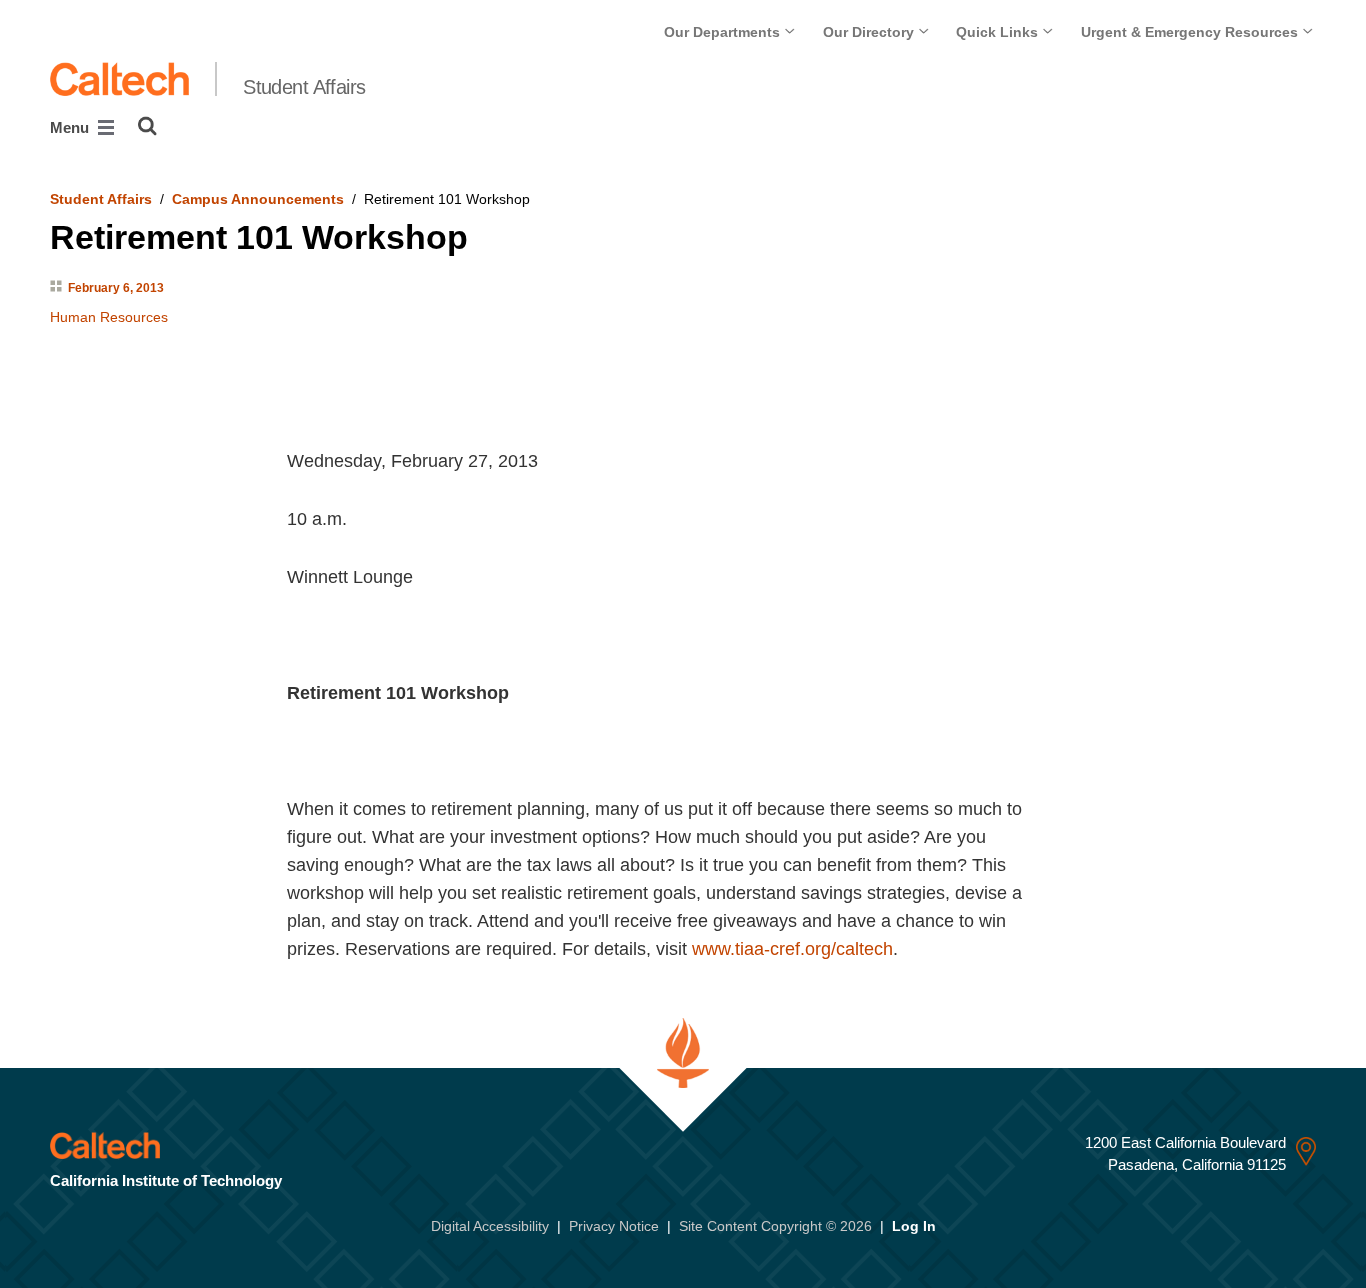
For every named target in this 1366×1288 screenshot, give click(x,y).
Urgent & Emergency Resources (1191, 32)
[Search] (147, 126)
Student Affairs (304, 87)
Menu (71, 127)
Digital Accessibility (490, 1226)
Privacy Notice (614, 1226)
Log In (914, 1226)
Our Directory (870, 32)
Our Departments (724, 32)
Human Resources (109, 317)
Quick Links (999, 32)
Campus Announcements (258, 199)
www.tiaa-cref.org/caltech (792, 949)
